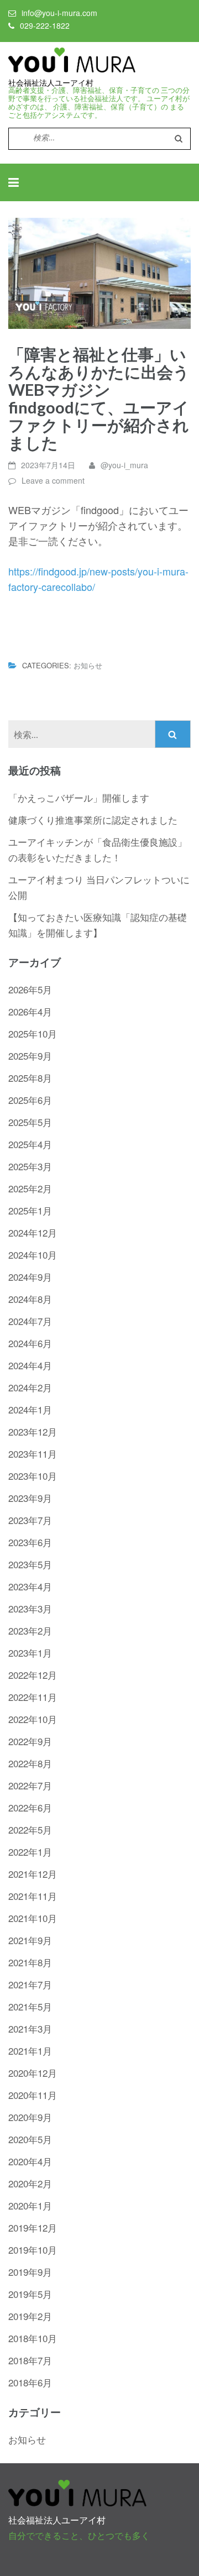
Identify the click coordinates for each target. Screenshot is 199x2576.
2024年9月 (30, 1277)
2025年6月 (30, 1100)
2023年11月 (33, 1454)
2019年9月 (30, 2272)
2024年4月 (30, 1365)
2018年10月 (33, 2338)
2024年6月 (30, 1343)
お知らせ (88, 665)
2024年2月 (30, 1387)
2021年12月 (33, 1874)
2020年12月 (33, 2073)
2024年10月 (33, 1255)
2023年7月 (30, 1520)
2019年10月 (33, 2250)
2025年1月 (30, 1210)
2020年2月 (30, 2183)
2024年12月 (33, 1232)
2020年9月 (30, 2117)
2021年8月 (30, 1962)
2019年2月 (30, 2316)
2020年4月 (30, 2161)
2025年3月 (30, 1166)
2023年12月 (33, 1431)
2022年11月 (33, 1697)
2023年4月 (30, 1586)
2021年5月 (30, 2006)
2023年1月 (30, 1653)
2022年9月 (30, 1741)
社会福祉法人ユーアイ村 (51, 83)
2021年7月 (30, 1984)
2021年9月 (30, 1940)
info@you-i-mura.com (59, 13)
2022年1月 (30, 1852)
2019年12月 (33, 2227)
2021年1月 (30, 2051)
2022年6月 (30, 1807)
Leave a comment (53, 480)
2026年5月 (30, 989)
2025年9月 (30, 1056)
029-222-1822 (45, 25)
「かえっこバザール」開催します (79, 797)
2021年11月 (33, 1896)
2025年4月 (30, 1144)
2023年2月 (30, 1630)
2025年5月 (30, 1122)
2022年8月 (30, 1763)
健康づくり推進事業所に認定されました (93, 820)
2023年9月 (30, 1498)
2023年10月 (33, 1476)
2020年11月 (33, 2095)
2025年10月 (33, 1033)
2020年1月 (30, 2205)
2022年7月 (30, 1785)
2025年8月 (30, 1078)
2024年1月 (30, 1409)
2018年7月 (30, 2360)
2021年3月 (30, 2028)
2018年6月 (30, 2382)
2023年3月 (30, 1608)
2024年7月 (30, 1321)
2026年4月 (30, 1011)
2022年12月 (33, 1675)
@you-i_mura (124, 465)
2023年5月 (30, 1564)
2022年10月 (33, 1719)
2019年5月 (30, 2294)
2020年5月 (30, 2139)
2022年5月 (30, 1829)
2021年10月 (33, 1918)
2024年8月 (30, 1299)
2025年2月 (30, 1188)
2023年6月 (30, 1542)
